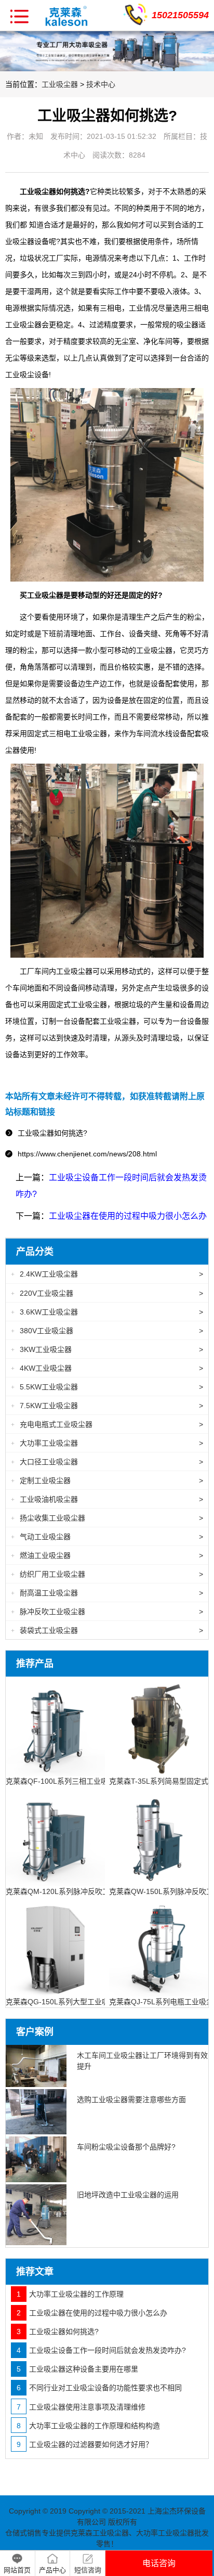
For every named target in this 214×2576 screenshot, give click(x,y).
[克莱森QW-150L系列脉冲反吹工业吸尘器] (159, 1836)
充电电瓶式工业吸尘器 (107, 1424)
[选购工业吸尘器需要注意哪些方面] (36, 2112)
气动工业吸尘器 (107, 1537)
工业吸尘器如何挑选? (58, 2332)
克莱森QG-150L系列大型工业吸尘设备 (68, 2002)
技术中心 (101, 84)
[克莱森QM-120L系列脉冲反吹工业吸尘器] (55, 1836)
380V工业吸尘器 (107, 1331)
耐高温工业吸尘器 (107, 1593)
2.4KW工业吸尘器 (107, 1274)
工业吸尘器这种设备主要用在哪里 (77, 2369)
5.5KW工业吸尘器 (107, 1387)
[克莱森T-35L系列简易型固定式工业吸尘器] (159, 1725)
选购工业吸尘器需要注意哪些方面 (131, 2100)
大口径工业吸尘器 (107, 1462)
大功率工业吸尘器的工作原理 (70, 2294)
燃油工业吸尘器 (107, 1555)
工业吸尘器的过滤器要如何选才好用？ (85, 2444)
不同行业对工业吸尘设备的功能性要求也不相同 (99, 2388)
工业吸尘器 (60, 84)
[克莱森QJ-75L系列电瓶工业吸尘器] (159, 1946)
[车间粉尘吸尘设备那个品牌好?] (36, 2159)
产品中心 (52, 2570)
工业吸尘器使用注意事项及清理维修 (81, 2407)
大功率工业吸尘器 (107, 1443)
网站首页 (17, 2570)
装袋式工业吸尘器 (107, 1630)
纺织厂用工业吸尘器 (107, 1574)
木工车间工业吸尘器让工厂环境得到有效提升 (142, 2061)
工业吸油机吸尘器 (107, 1499)
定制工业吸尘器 (107, 1480)
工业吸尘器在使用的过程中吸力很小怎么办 (128, 1216)
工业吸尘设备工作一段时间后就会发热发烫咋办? (101, 2350)
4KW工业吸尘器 (107, 1368)
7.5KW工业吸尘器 (107, 1406)
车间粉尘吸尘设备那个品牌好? (126, 2147)
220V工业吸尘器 (107, 1293)
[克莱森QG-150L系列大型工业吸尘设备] (55, 1946)
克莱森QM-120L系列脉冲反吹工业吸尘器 (72, 1891)
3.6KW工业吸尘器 (107, 1312)
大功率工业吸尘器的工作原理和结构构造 (88, 2426)
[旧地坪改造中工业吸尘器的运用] (36, 2215)
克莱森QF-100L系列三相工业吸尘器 (64, 1781)
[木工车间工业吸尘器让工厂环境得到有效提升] (36, 2066)
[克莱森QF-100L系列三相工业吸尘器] (55, 1725)
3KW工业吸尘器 (107, 1349)
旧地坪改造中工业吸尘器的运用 (128, 2195)
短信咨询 (88, 2570)
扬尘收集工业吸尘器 (107, 1518)
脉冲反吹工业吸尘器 (107, 1612)
